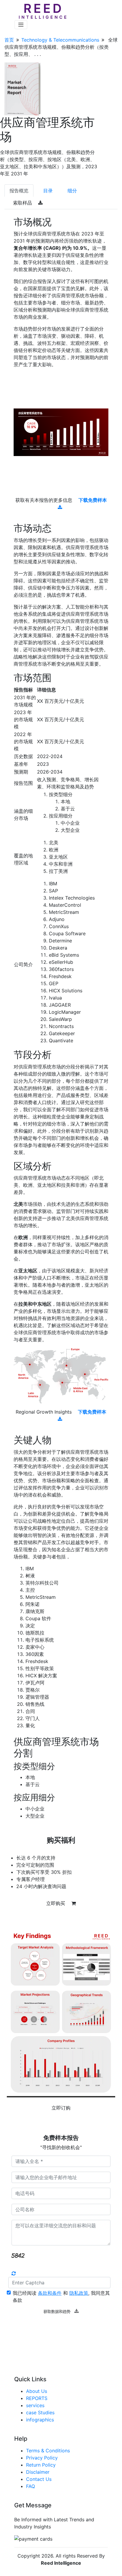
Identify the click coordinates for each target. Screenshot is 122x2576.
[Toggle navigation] (21, 25)
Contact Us (39, 2479)
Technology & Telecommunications (60, 40)
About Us (37, 2391)
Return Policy (41, 2465)
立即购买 (56, 1903)
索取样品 (23, 203)
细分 (72, 191)
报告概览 (19, 191)
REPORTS (37, 2398)
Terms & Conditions (48, 2451)
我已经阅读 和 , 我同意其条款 (61, 2297)
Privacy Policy (42, 2458)
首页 (9, 40)
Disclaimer (38, 2472)
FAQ (30, 2486)
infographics (40, 2420)
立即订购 (61, 2108)
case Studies (40, 2412)
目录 (48, 191)
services (35, 2405)
